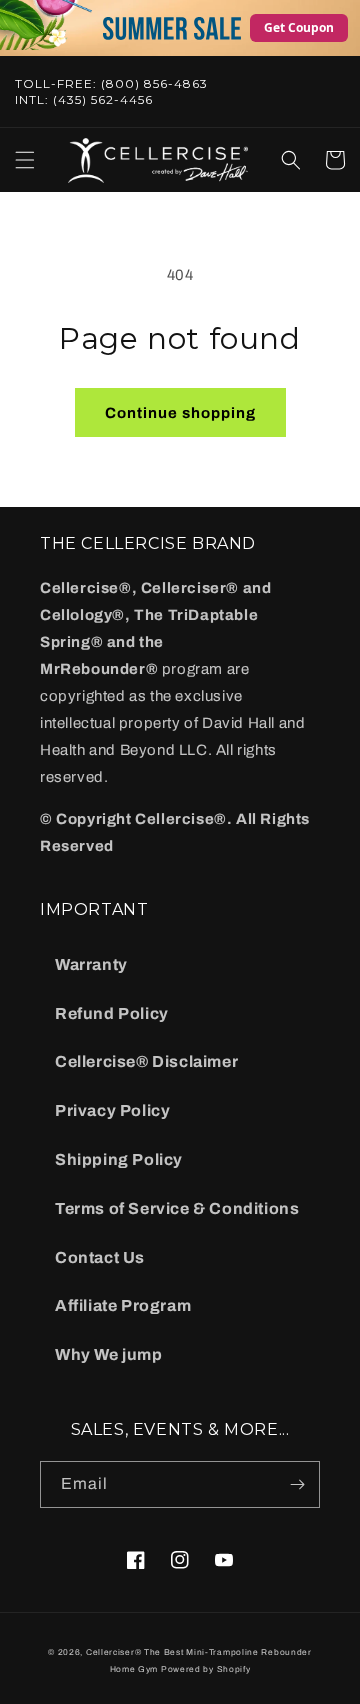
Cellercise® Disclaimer (146, 1061)
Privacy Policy (112, 1110)
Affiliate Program (123, 1305)
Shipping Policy (119, 1159)
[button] (25, 160)
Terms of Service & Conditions (177, 1208)
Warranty (91, 964)
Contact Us (100, 1257)
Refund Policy (112, 1013)
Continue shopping (180, 413)
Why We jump (109, 1354)
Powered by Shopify (206, 1669)
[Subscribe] (297, 1484)
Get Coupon (299, 27)
